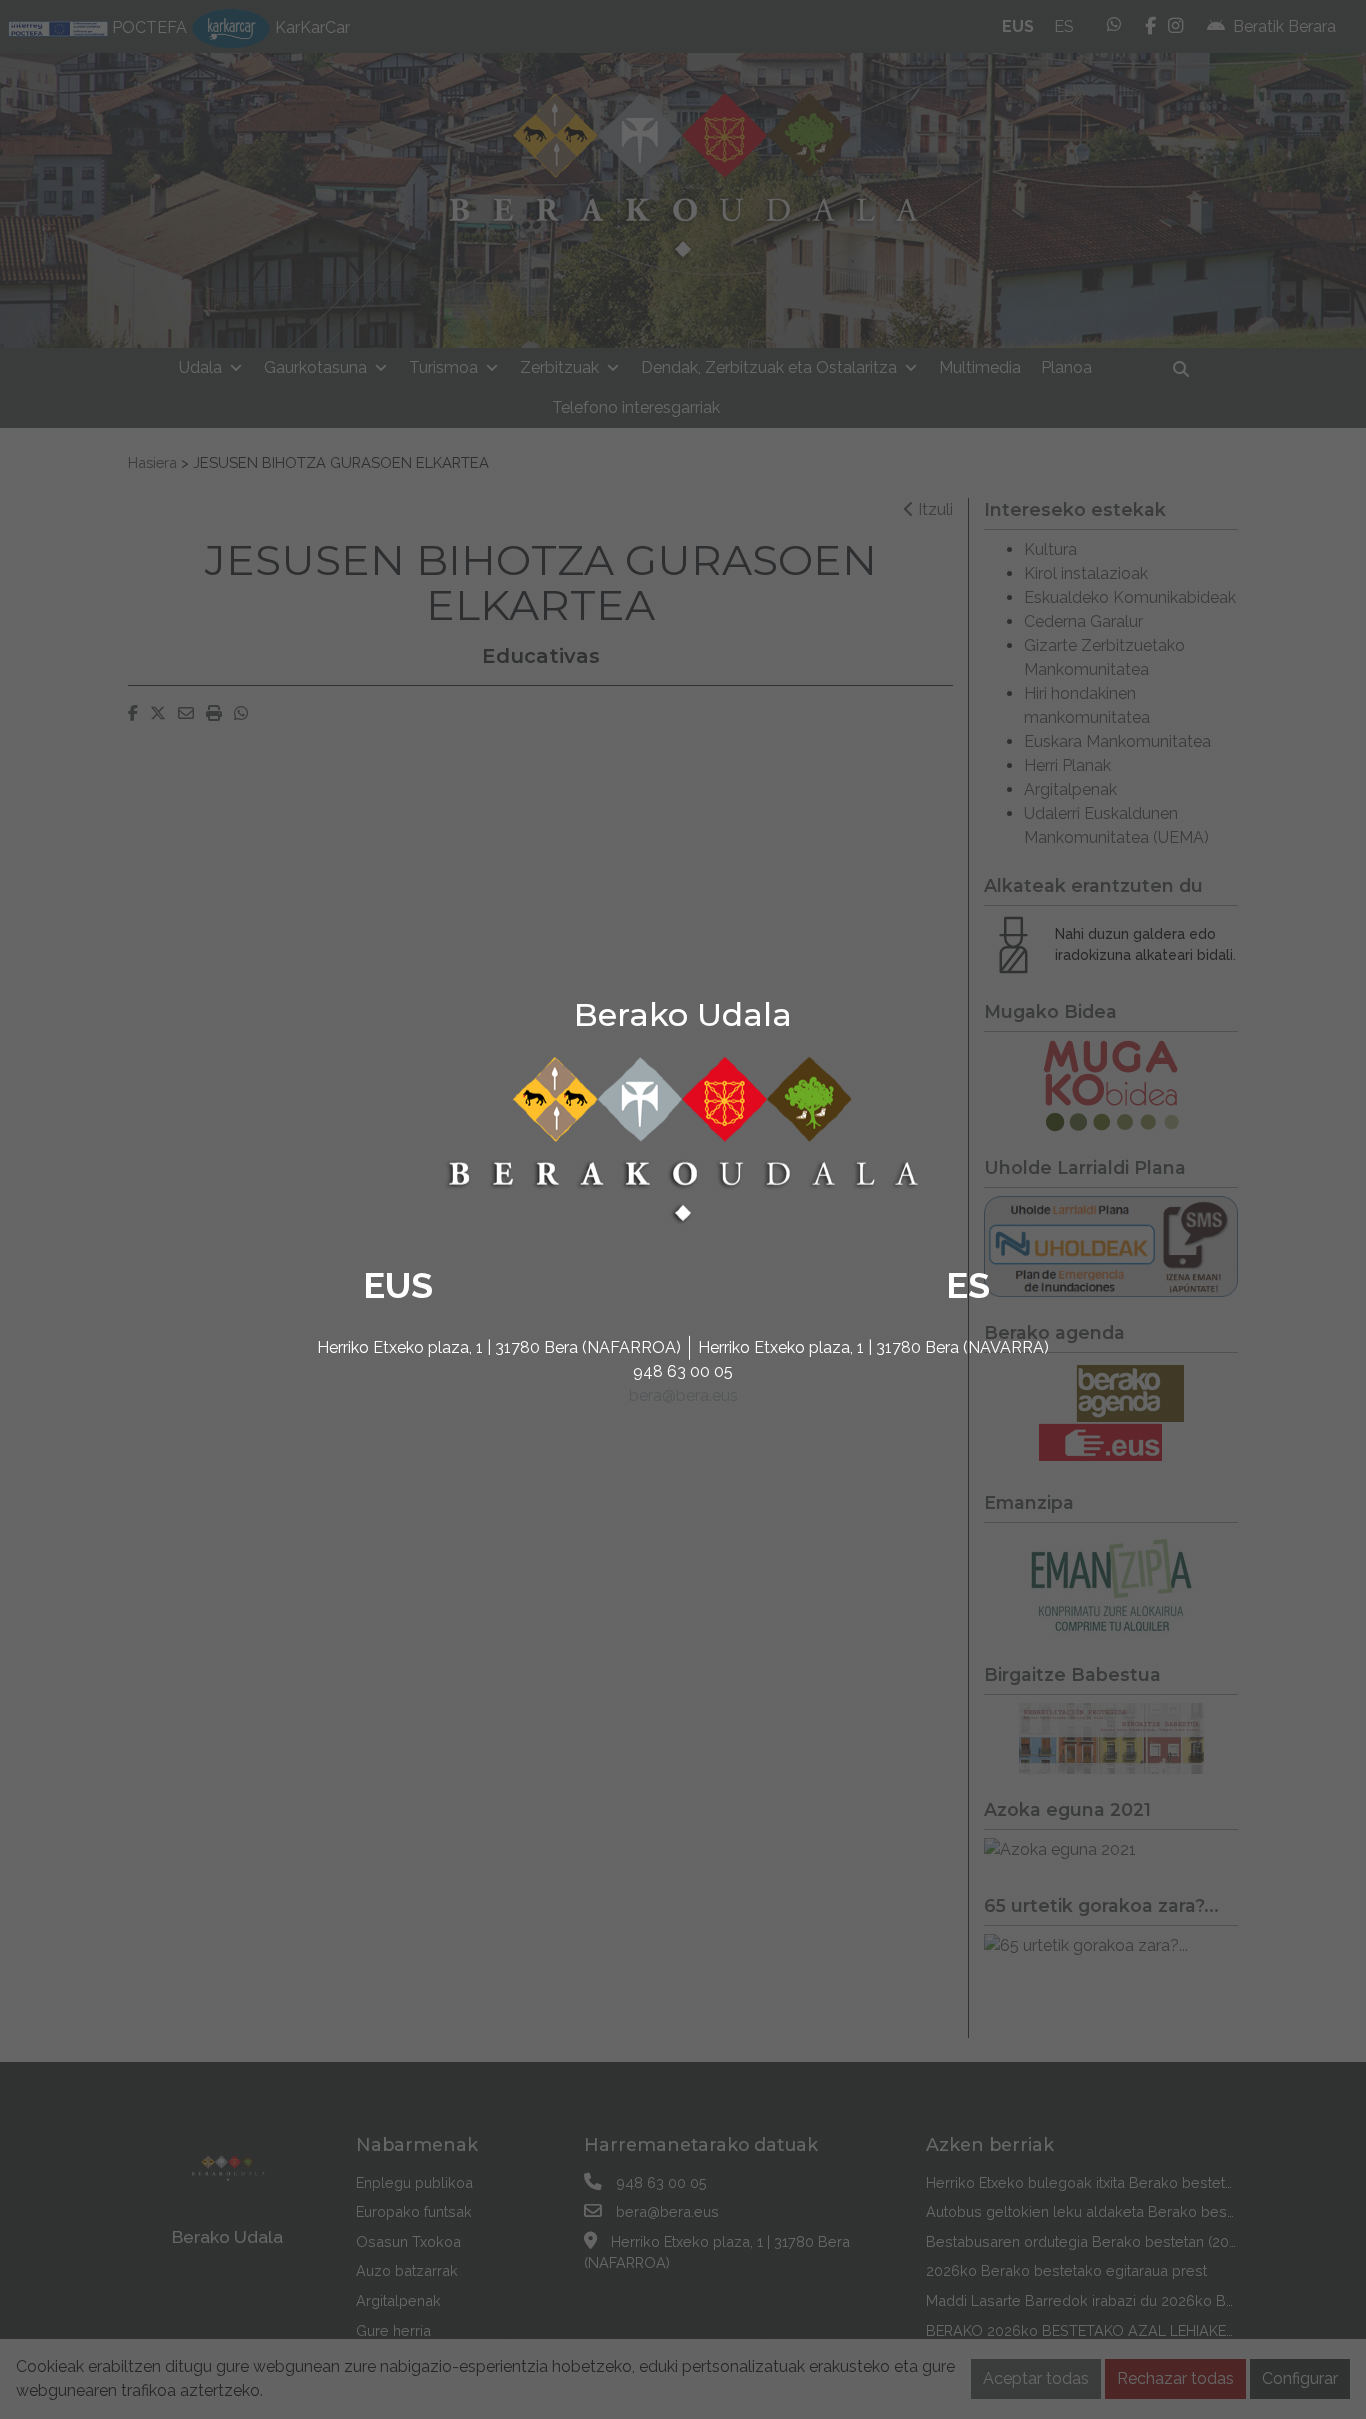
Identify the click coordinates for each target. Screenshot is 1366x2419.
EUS (398, 1285)
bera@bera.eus (683, 1395)
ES (968, 1285)
